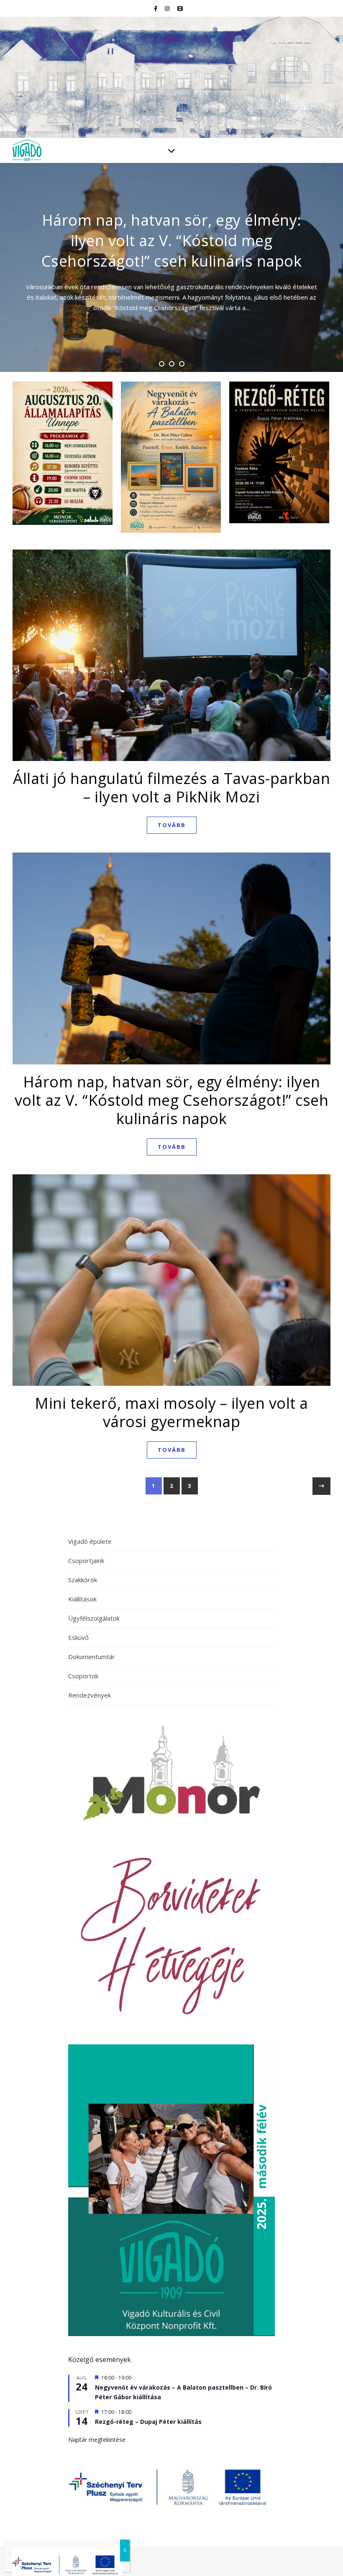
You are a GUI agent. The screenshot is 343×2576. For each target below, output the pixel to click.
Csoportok (83, 1676)
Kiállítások (82, 1599)
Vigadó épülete (90, 1541)
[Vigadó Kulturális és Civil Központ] (171, 77)
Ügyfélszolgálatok (94, 1618)
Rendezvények (90, 1695)
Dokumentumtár (92, 1657)
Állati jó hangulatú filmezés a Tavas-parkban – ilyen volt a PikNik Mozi (171, 788)
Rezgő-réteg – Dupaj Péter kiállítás (148, 2422)
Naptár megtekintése (97, 2440)
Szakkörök (83, 1580)
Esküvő (78, 1637)
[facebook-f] (156, 8)
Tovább (172, 825)
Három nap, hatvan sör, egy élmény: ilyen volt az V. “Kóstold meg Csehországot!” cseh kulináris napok (172, 1100)
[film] (180, 8)
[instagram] (168, 8)
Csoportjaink (86, 1560)
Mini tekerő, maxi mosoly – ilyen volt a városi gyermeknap (171, 1412)
